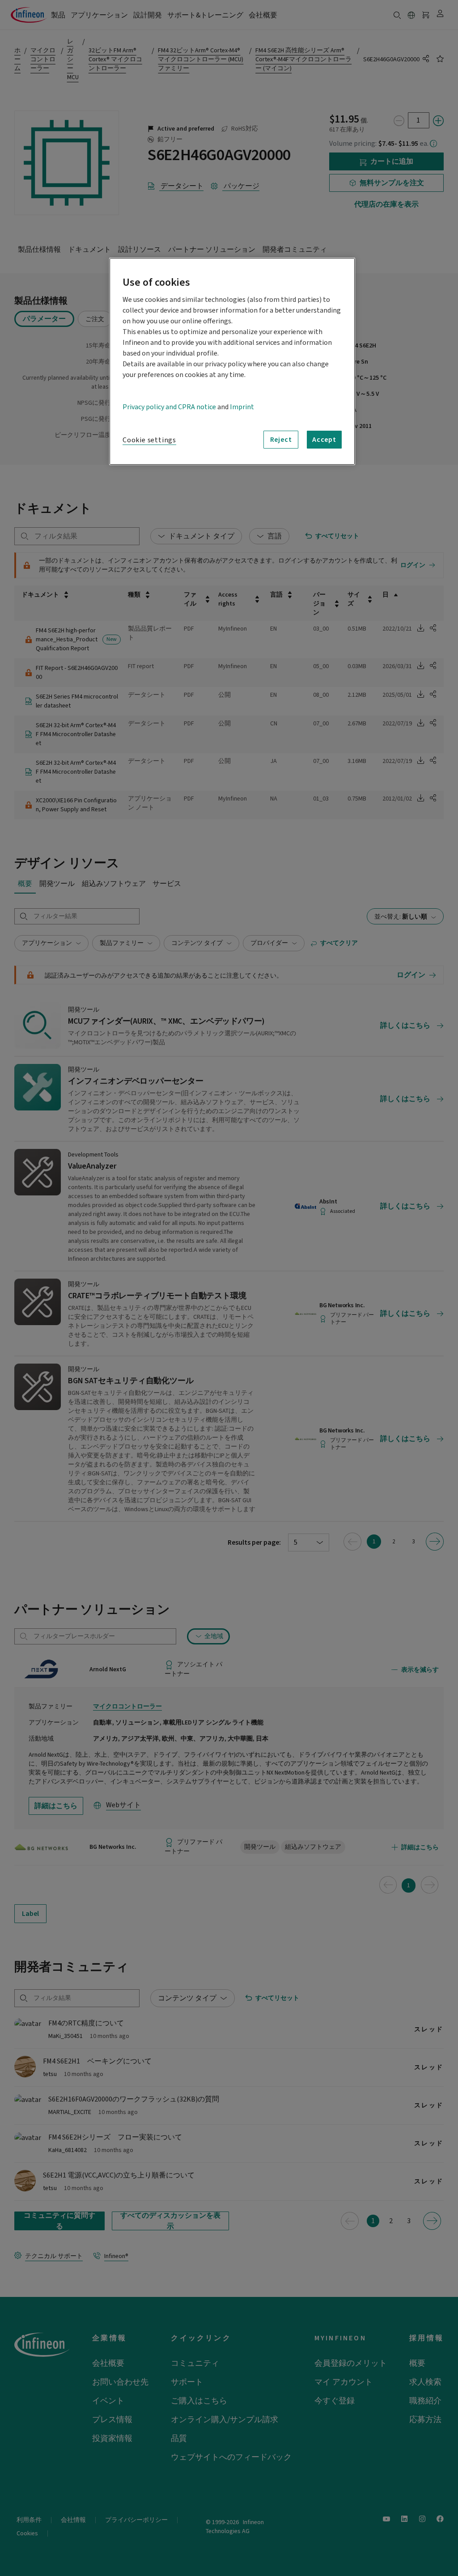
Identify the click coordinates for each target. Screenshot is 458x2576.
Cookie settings (149, 440)
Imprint (242, 407)
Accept (324, 440)
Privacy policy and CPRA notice (169, 407)
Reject (281, 440)
